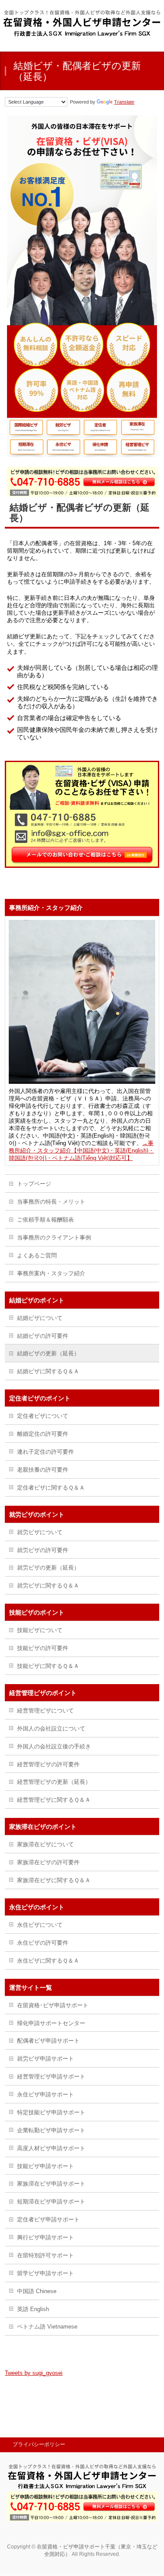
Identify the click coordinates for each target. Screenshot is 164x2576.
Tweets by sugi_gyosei (34, 2373)
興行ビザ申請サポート (45, 2237)
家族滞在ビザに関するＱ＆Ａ (54, 1880)
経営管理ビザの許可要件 (48, 1764)
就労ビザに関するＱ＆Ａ (48, 1586)
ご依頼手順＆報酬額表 (45, 1220)
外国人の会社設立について (51, 1728)
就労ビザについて (40, 1532)
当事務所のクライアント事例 (54, 1238)
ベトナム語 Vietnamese (47, 2327)
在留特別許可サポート (45, 2255)
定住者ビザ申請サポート (48, 2219)
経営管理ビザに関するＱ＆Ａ (54, 1800)
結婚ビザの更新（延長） (48, 1353)
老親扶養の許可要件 (43, 1470)
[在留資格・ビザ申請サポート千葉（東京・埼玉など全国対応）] (82, 33)
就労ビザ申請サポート (45, 2059)
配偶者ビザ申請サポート (48, 2041)
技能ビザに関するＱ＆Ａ (48, 1666)
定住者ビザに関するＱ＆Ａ (51, 1488)
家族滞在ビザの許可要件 (48, 1862)
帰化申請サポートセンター (51, 2023)
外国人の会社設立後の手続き (54, 1746)
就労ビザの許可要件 (43, 1550)
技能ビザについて (40, 1630)
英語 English (33, 2309)
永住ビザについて (40, 1925)
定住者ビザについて (43, 1416)
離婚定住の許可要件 (43, 1434)
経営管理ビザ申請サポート (51, 2076)
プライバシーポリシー (39, 2444)
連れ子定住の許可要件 (45, 1452)
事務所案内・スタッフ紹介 (51, 1273)
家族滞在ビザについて (45, 1844)
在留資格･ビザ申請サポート (53, 2005)
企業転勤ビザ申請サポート (51, 2130)
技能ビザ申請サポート (45, 2166)
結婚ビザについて (40, 1318)
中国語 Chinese (37, 2291)
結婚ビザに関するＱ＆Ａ (48, 1371)
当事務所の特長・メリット (51, 1202)
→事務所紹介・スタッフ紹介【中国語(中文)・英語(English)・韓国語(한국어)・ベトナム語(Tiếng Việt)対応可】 (81, 1150)
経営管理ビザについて (45, 1711)
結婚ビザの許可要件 (43, 1336)
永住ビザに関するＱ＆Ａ (48, 1961)
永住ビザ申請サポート (45, 2094)
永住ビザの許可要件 (43, 1943)
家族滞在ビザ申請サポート (51, 2184)
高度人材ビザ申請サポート (51, 2148)
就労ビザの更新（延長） (48, 1568)
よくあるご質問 (37, 1255)
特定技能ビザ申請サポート (51, 2112)
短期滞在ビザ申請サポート (51, 2202)
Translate (124, 102)
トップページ (34, 1184)
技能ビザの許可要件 (43, 1648)
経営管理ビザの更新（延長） (54, 1782)
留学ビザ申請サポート (45, 2273)
